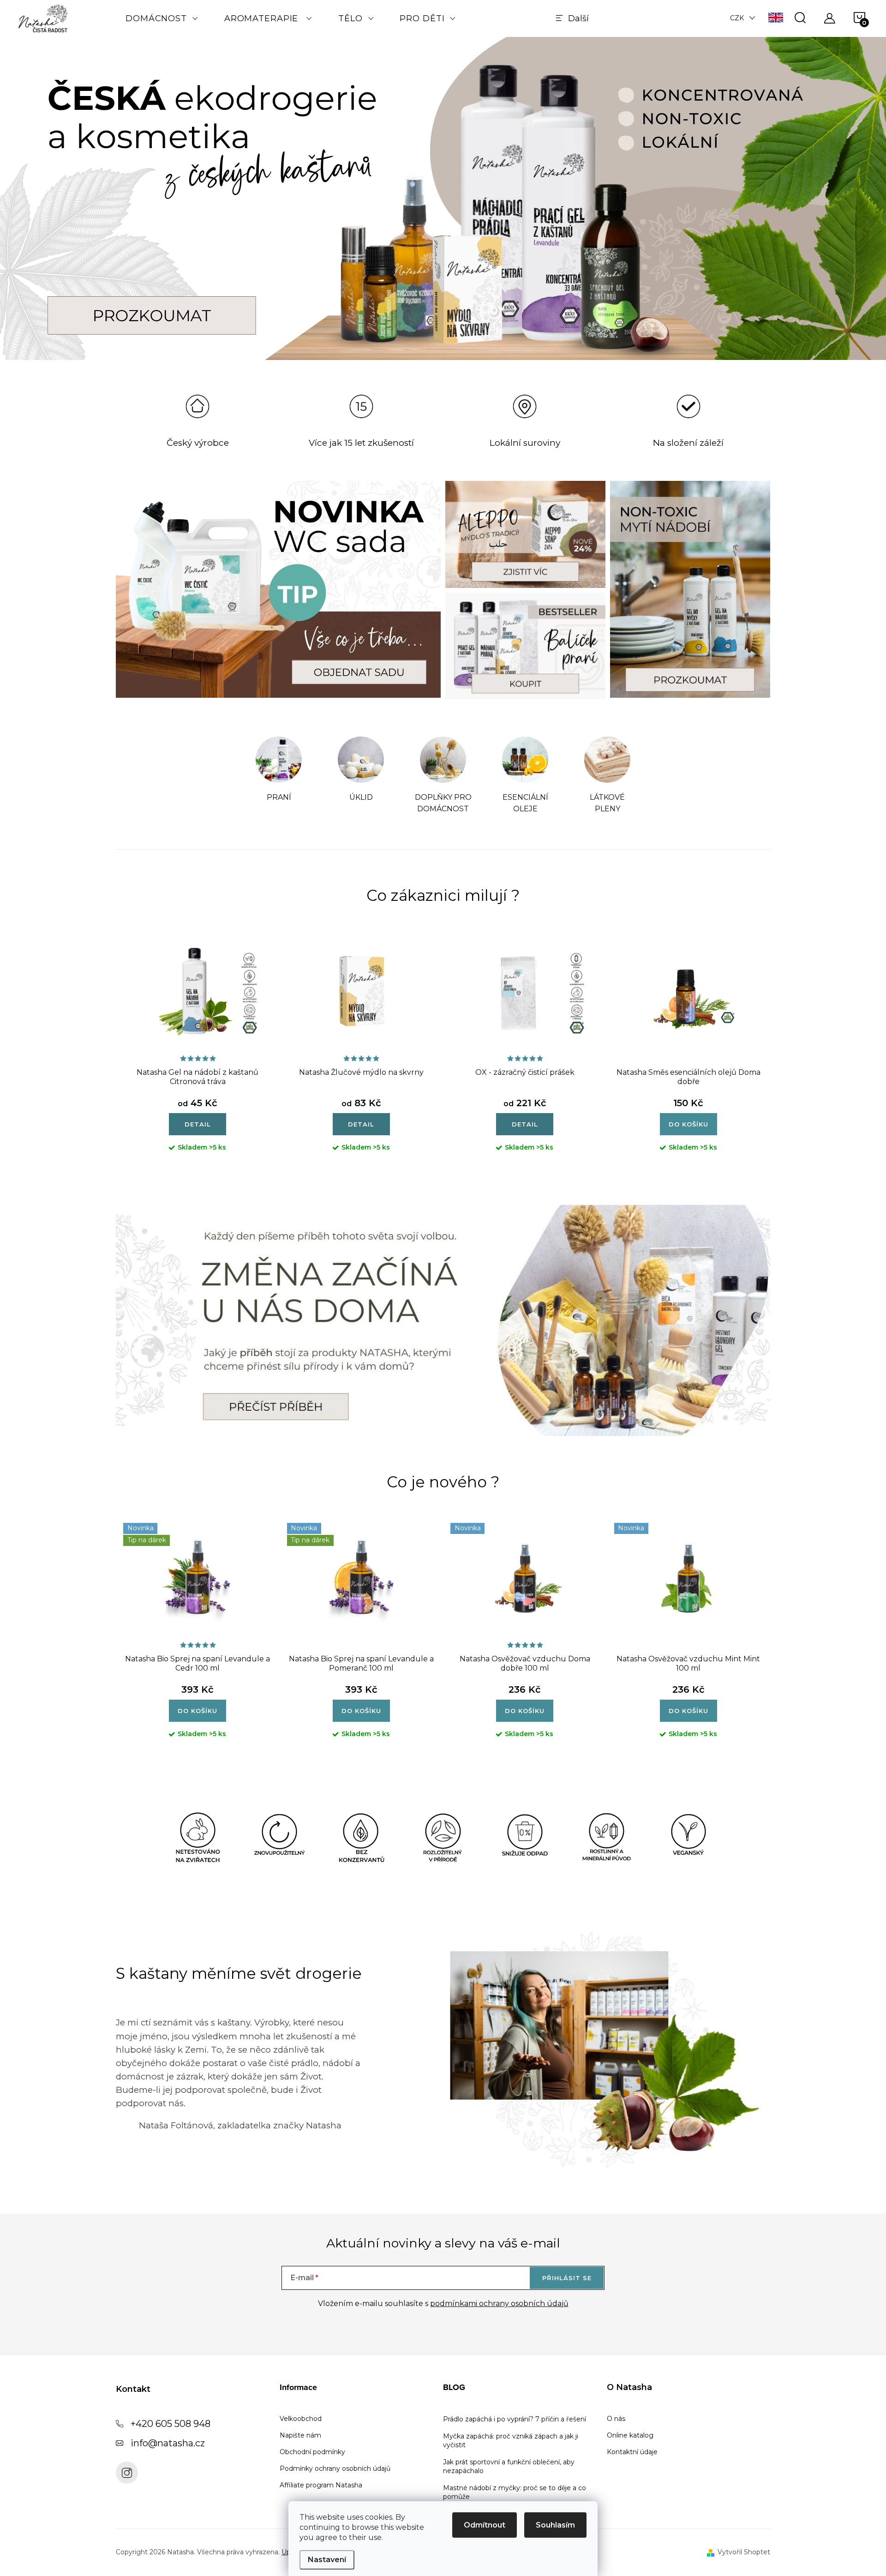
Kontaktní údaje (632, 2452)
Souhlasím (555, 2525)
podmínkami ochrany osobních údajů (499, 2303)
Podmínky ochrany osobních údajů (335, 2468)
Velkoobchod (301, 2419)
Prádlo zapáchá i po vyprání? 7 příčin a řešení (515, 2419)
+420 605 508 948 (171, 2424)
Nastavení (327, 2560)
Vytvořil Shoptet (744, 2552)
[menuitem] (162, 18)
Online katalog (630, 2435)
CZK (737, 18)
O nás (616, 2419)
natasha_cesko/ (127, 2473)
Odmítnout (485, 2525)
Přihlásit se (567, 2278)
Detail (198, 1124)
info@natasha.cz (168, 2443)
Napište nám (300, 2435)
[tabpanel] (279, 776)
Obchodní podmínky (312, 2452)
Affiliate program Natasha (321, 2485)
